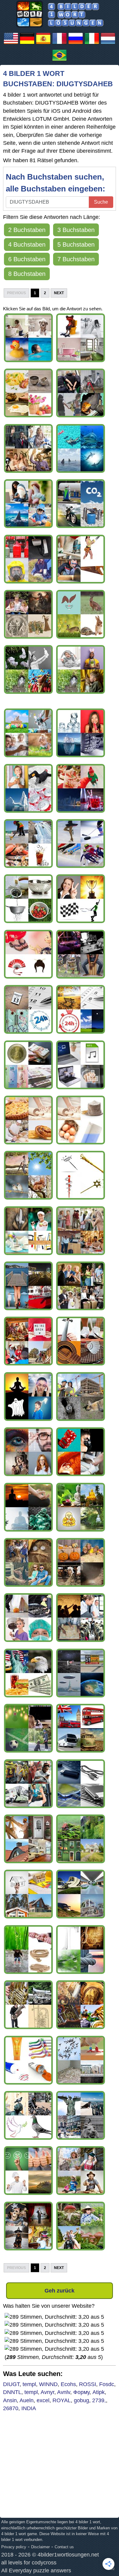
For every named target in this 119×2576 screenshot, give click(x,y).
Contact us (64, 2547)
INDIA (29, 2408)
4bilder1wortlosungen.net (68, 2555)
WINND (48, 2384)
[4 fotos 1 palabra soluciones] (43, 44)
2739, (99, 2400)
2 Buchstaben (27, 230)
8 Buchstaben (27, 274)
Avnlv (64, 2392)
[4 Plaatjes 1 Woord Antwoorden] (108, 44)
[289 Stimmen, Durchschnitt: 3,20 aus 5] (54, 2317)
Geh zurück (60, 2291)
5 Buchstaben (76, 244)
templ (29, 2384)
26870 (11, 2408)
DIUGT (11, 2384)
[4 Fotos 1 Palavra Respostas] (60, 61)
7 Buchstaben (76, 259)
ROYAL (62, 2400)
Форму (81, 2392)
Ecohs (68, 2384)
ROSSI (88, 2384)
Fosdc (107, 2384)
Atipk (99, 2392)
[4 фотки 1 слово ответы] (76, 44)
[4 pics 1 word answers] (11, 44)
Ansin (10, 2400)
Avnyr (47, 2392)
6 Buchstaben (27, 259)
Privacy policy (14, 2547)
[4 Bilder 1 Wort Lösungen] (27, 44)
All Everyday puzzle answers (36, 2571)
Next (59, 293)
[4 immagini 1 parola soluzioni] (92, 44)
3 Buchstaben (76, 230)
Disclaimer (40, 2547)
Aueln (27, 2400)
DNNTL (12, 2392)
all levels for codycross (29, 2563)
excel (43, 2400)
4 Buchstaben (27, 244)
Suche (101, 202)
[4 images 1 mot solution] (60, 44)
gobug (81, 2400)
